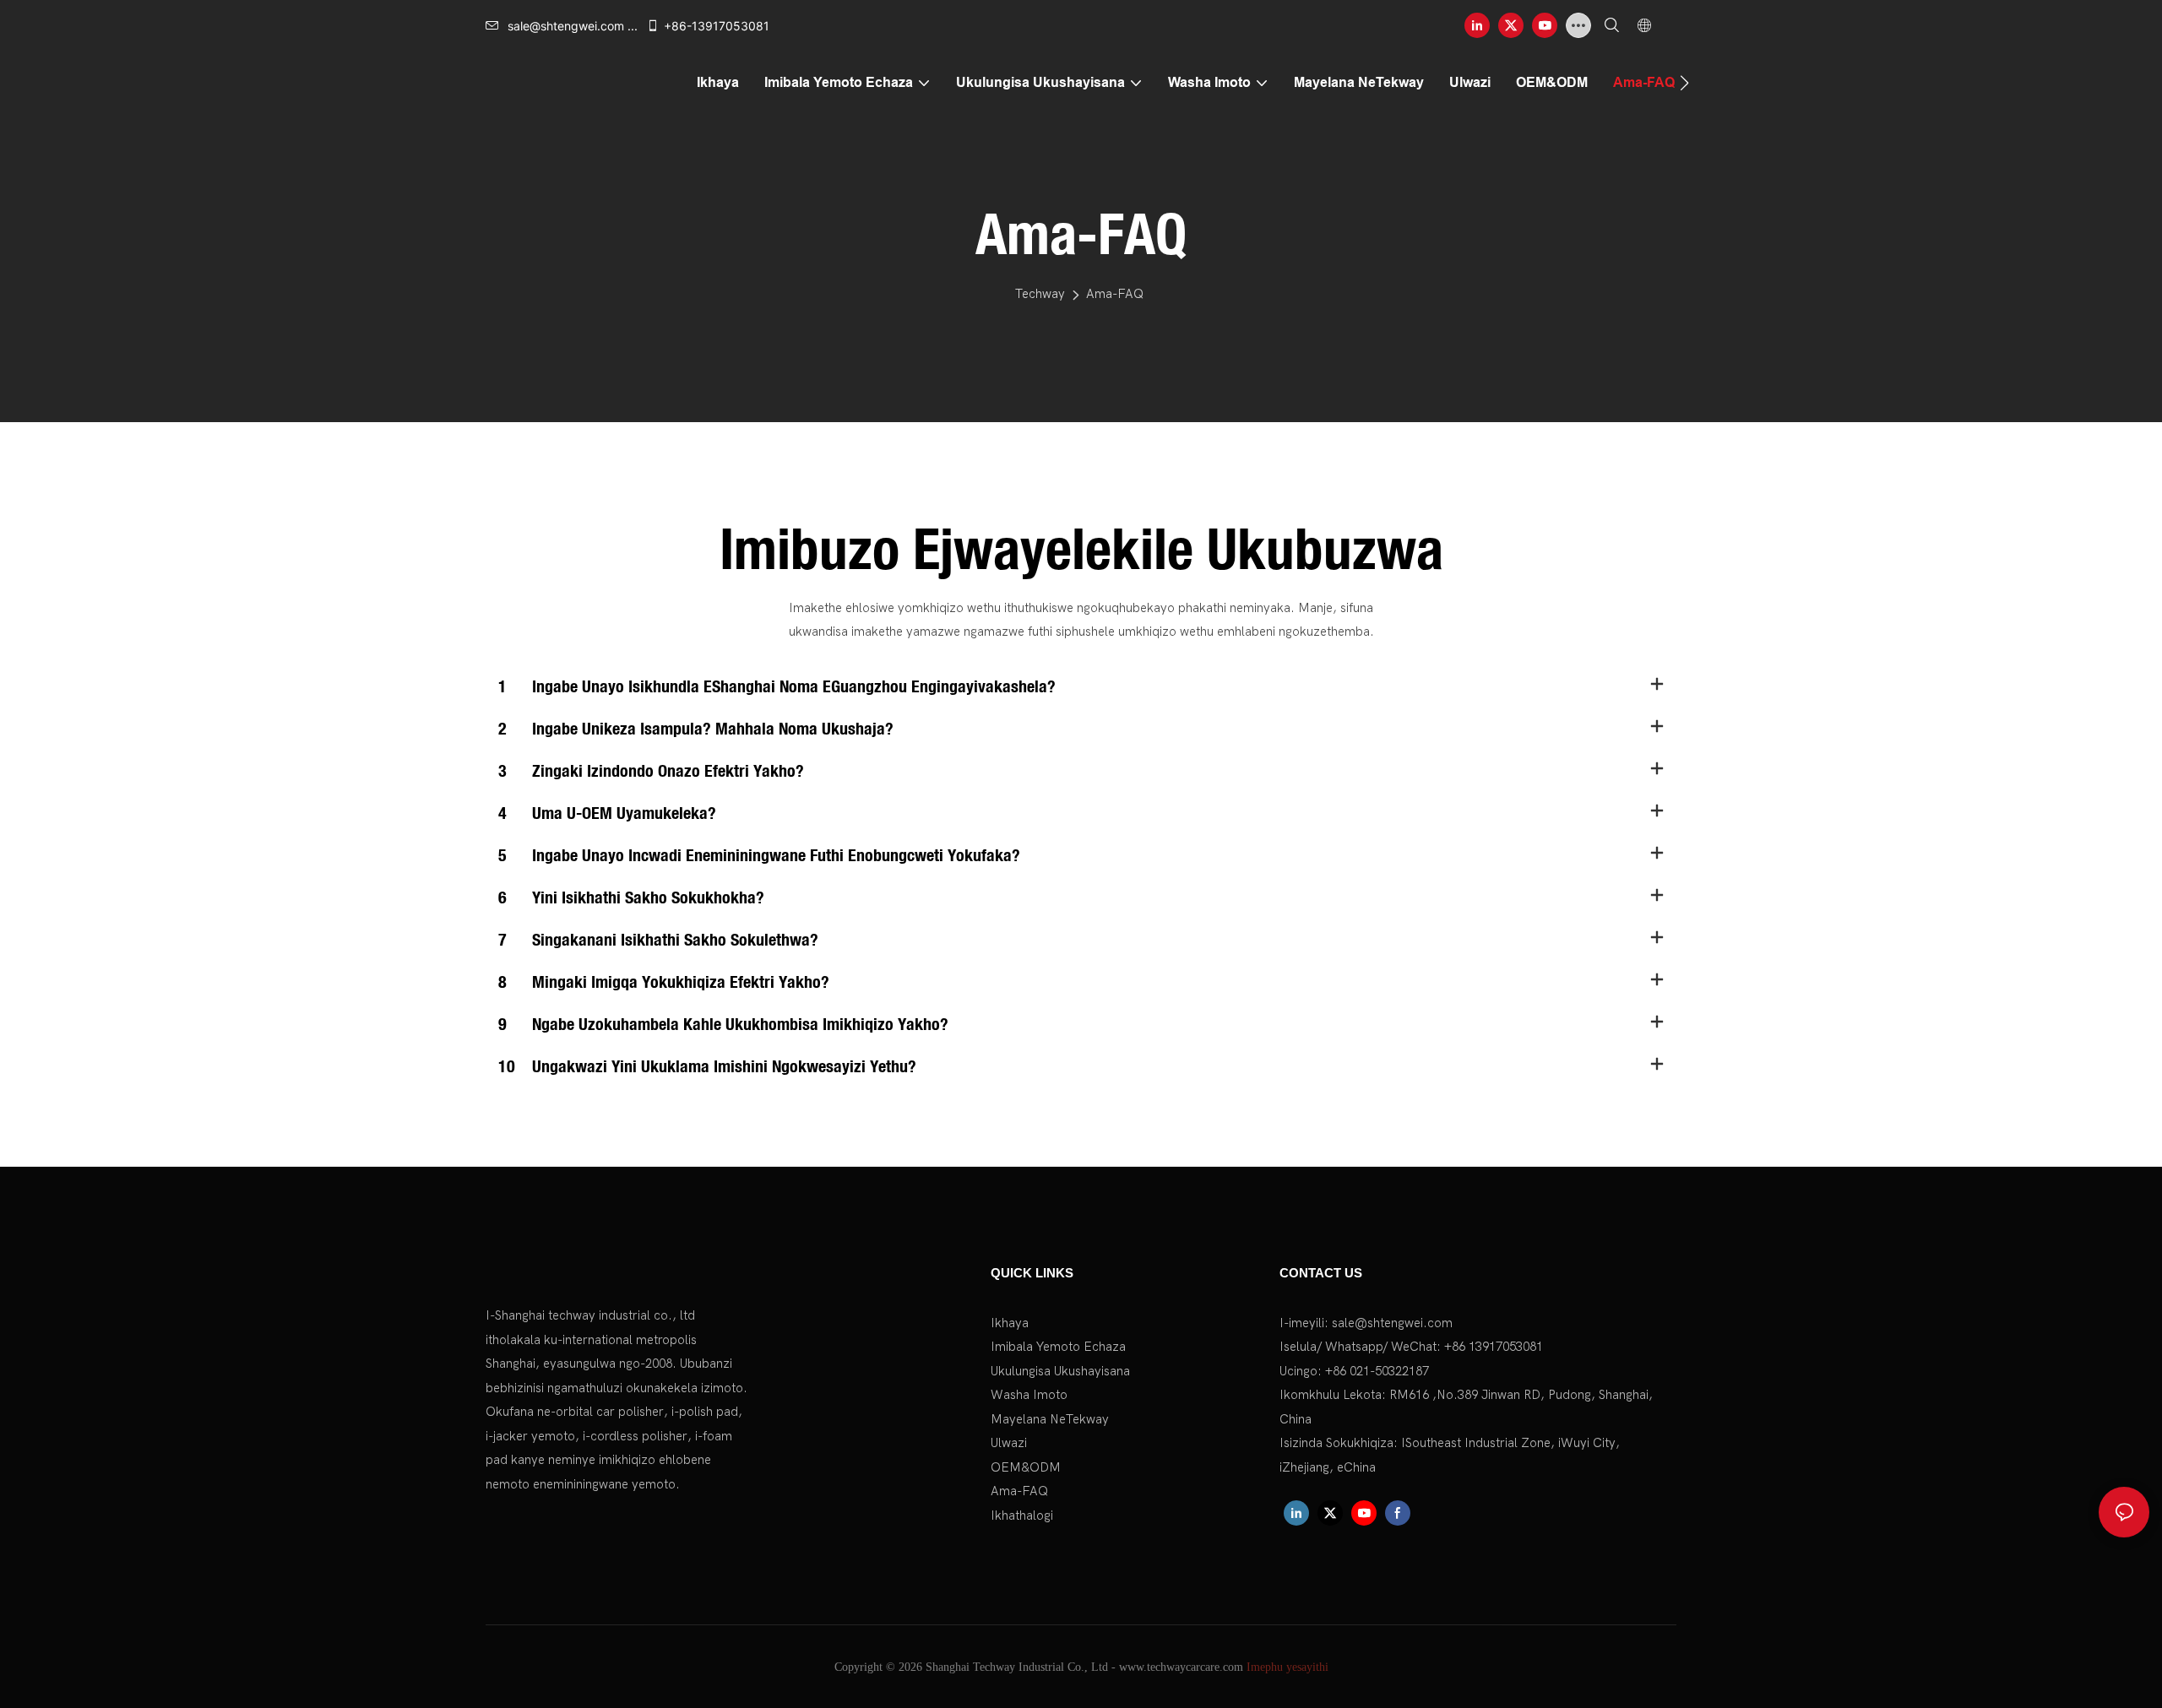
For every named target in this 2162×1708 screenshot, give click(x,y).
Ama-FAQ (1115, 294)
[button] (1684, 83)
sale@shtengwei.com (1392, 1323)
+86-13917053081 (717, 26)
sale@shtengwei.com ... (573, 26)
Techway (1040, 294)
